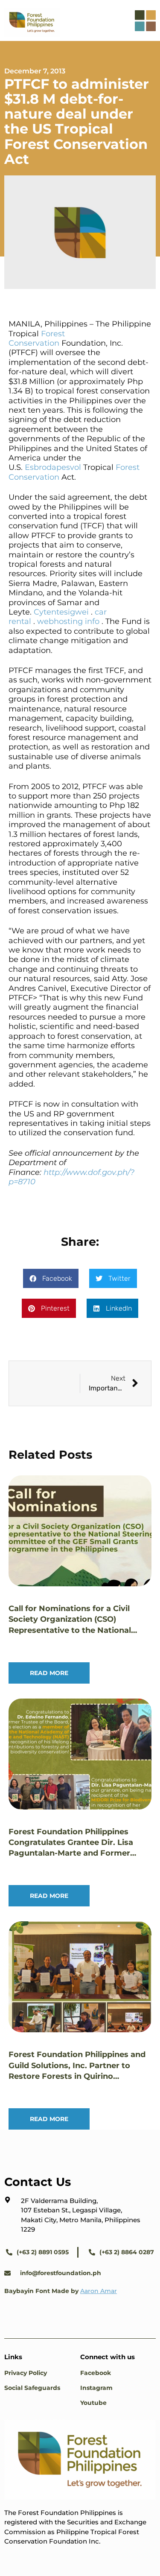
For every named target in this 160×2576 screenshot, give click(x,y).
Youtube (93, 2403)
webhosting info (68, 621)
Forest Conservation (37, 338)
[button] (51, 1278)
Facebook (96, 2373)
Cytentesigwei (61, 612)
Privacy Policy (26, 2373)
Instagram (96, 2388)
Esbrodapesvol (53, 467)
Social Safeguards (32, 2388)
